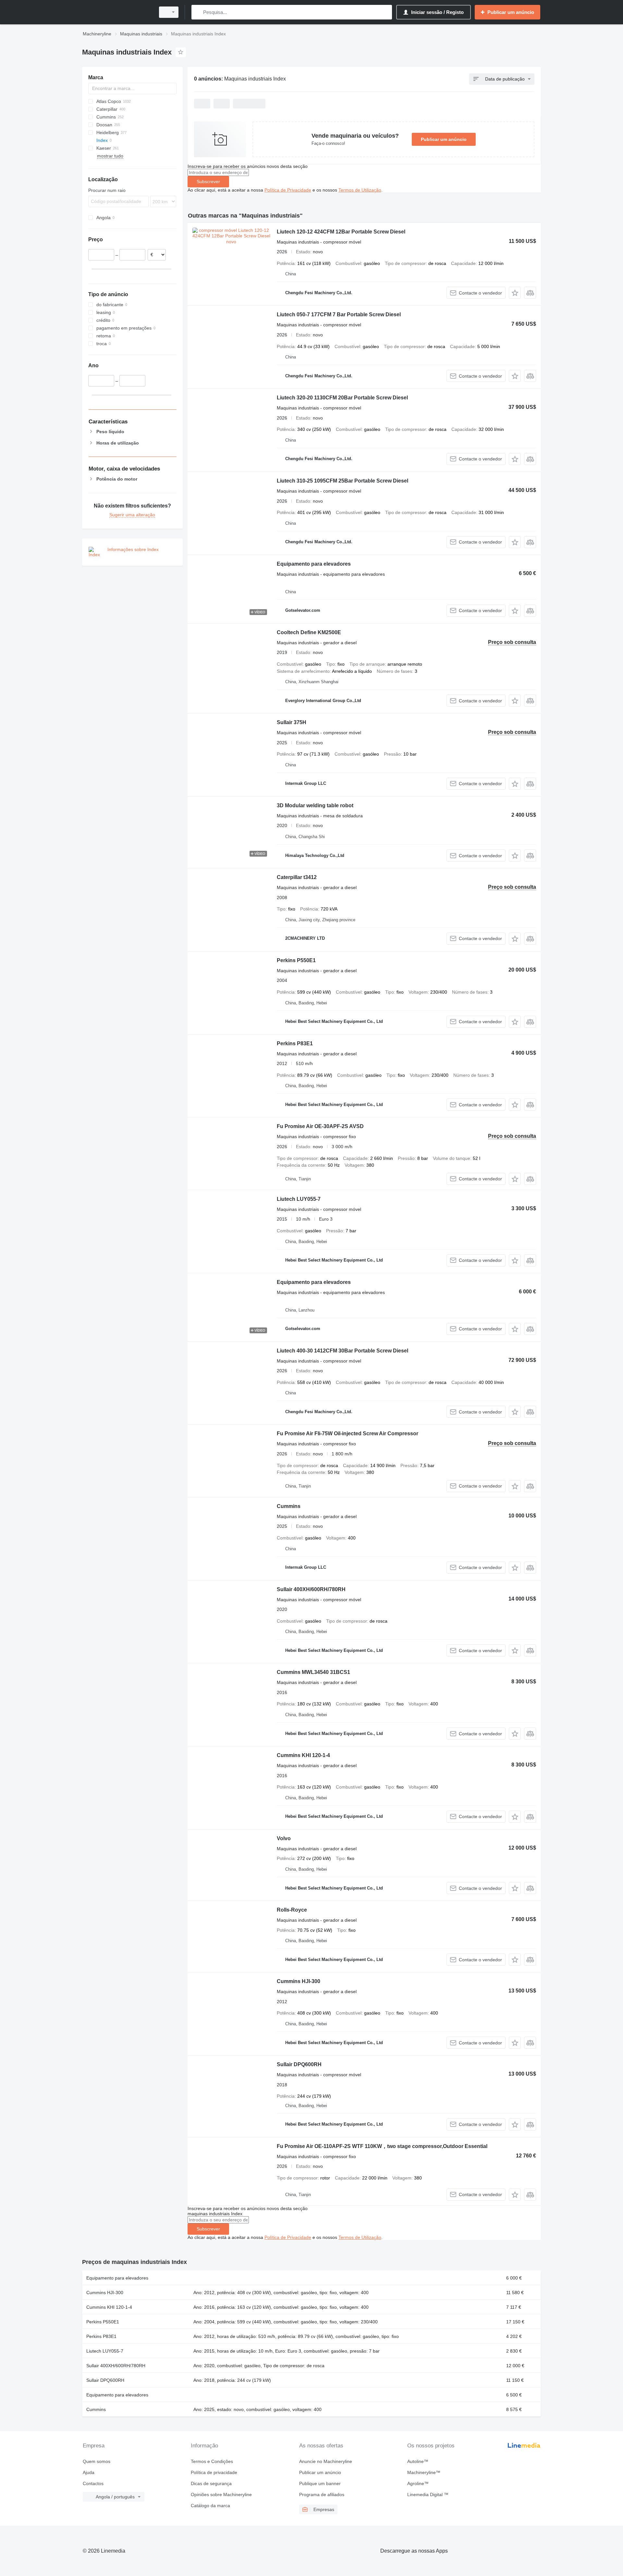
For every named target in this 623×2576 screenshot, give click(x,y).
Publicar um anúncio (444, 139)
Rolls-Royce (292, 1910)
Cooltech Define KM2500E (309, 632)
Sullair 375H (292, 722)
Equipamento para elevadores (314, 564)
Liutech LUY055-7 (299, 1199)
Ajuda (89, 2472)
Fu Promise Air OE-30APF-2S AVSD (320, 1126)
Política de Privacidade (288, 190)
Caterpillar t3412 (297, 877)
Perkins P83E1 (295, 1043)
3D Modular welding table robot (315, 805)
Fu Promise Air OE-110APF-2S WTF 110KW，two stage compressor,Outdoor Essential (382, 2146)
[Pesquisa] (198, 12)
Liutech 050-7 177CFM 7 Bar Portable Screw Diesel (339, 314)
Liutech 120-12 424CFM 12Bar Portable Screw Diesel (341, 232)
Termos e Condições (212, 2461)
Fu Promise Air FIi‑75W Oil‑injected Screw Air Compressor (348, 1433)
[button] (515, 293)
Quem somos (97, 2461)
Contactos (93, 2483)
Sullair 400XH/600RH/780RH (311, 1589)
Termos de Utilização (360, 190)
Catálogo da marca (210, 2506)
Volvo (284, 1838)
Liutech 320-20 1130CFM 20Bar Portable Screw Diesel (342, 398)
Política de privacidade (214, 2472)
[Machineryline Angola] (117, 12)
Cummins (289, 1506)
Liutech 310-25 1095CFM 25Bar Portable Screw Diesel (342, 481)
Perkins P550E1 (296, 960)
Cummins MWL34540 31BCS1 (313, 1672)
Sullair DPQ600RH (299, 2064)
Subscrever (208, 182)
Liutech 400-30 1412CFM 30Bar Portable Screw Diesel (342, 1351)
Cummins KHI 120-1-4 (303, 1755)
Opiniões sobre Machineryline (221, 2494)
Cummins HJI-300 (299, 1981)
